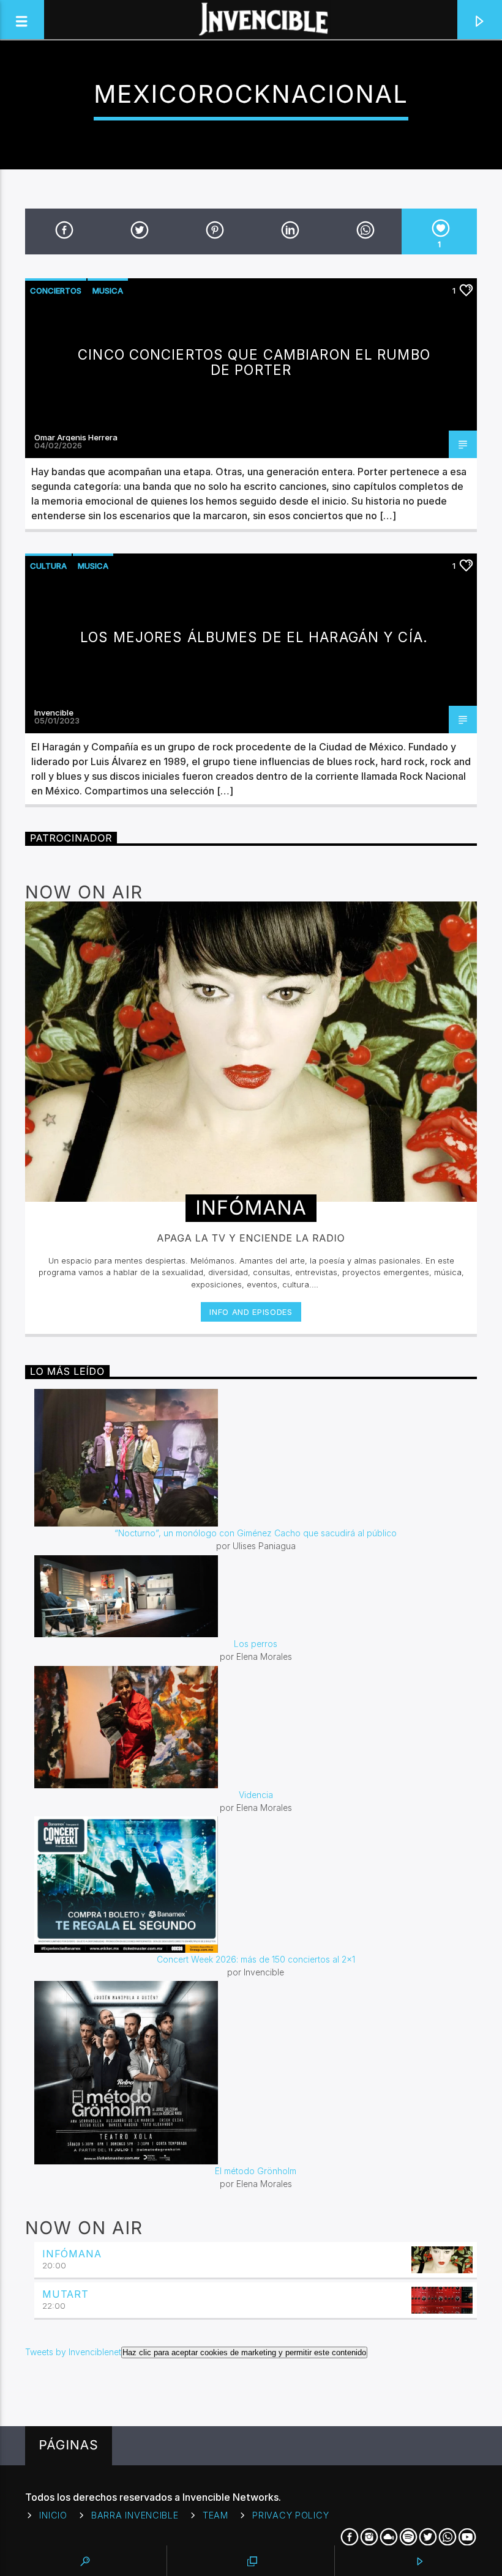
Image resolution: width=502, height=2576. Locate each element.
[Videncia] (256, 1727)
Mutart (66, 2294)
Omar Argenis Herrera (76, 437)
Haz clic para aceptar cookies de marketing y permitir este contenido (244, 2352)
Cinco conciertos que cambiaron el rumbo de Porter (254, 362)
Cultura (48, 566)
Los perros (256, 1644)
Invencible (54, 712)
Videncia (256, 1795)
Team (215, 2515)
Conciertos (56, 291)
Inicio (53, 2515)
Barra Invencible (135, 2515)
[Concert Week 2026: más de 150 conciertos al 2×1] (256, 1885)
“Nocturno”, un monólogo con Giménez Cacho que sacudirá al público (256, 1533)
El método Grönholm (256, 2171)
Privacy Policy (290, 2515)
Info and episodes (251, 1312)
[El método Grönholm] (256, 2073)
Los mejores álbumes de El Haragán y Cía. (254, 637)
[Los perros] (256, 1597)
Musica (108, 291)
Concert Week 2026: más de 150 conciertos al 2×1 (256, 1959)
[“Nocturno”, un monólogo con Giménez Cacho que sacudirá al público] (256, 1458)
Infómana (72, 2254)
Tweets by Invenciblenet (196, 2352)
